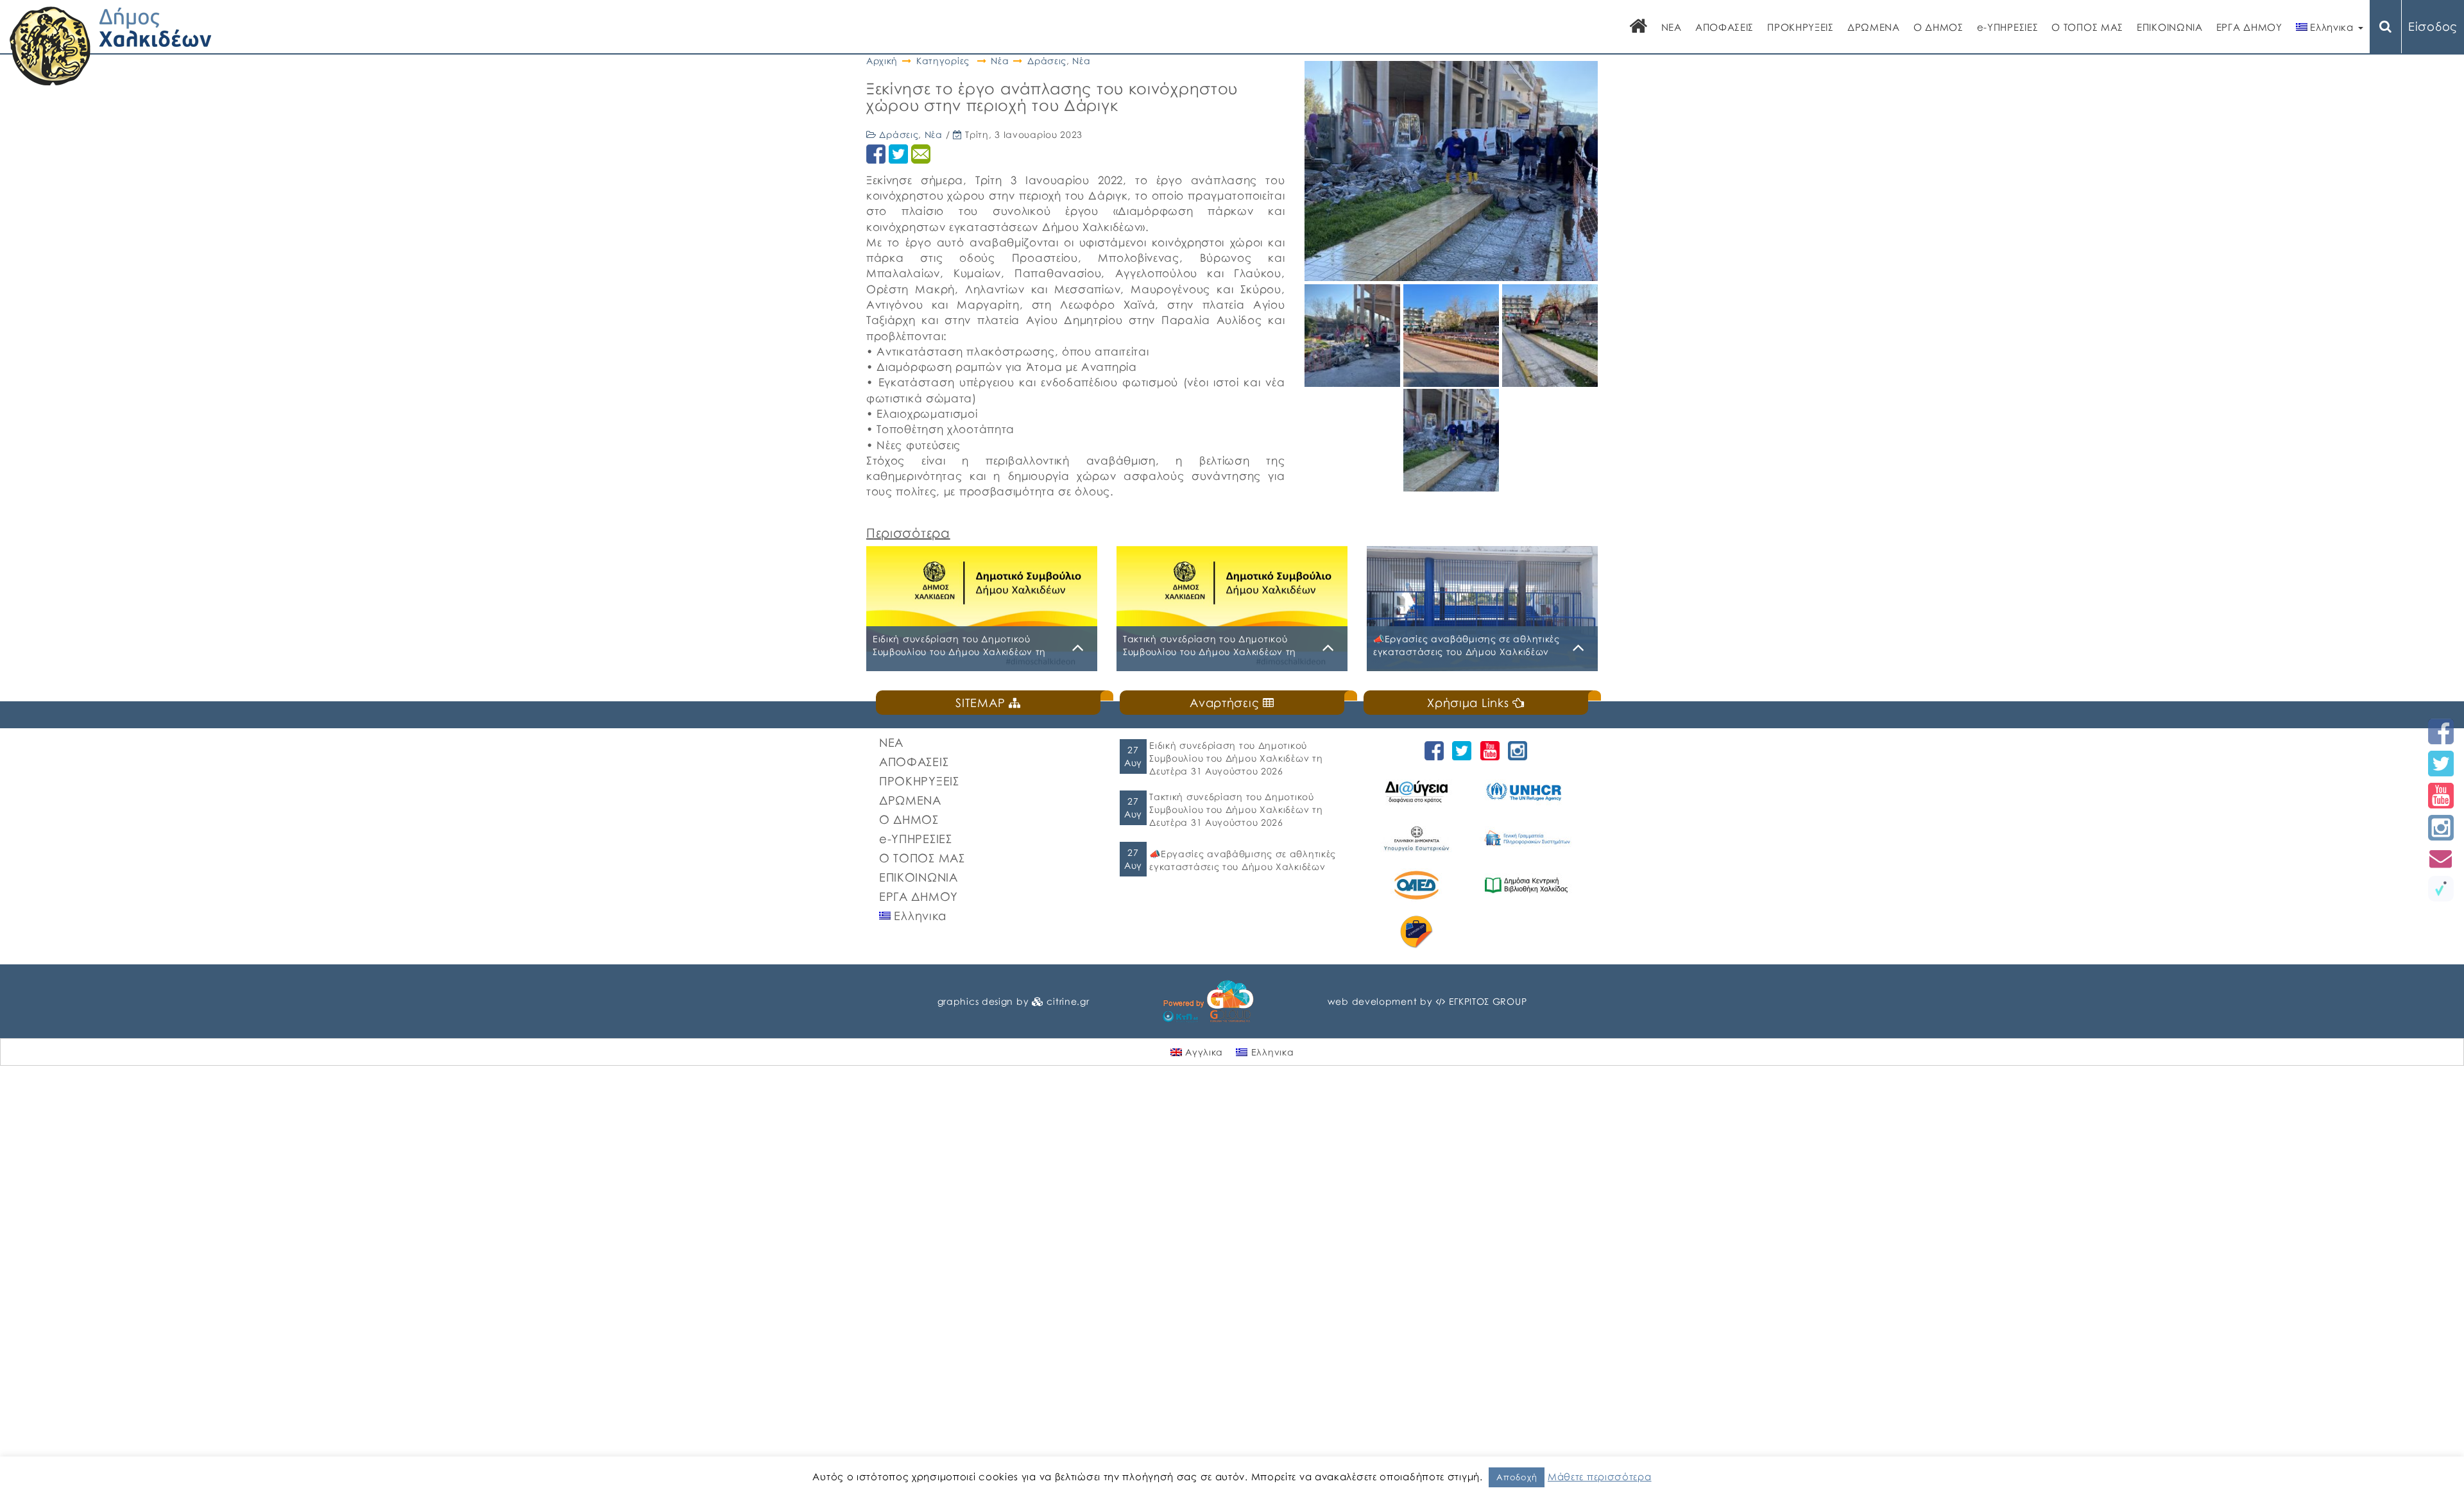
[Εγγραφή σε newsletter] (2441, 858)
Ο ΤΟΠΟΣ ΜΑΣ (2087, 27)
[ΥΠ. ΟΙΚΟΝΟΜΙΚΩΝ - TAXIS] (1528, 838)
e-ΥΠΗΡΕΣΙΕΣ (2008, 27)
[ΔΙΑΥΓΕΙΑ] (1418, 791)
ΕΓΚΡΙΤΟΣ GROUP (1488, 1001)
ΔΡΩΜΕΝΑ (1874, 27)
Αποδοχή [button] (1517, 1477)
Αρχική (882, 61)
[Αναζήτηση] (2386, 27)
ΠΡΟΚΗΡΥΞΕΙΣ (1801, 27)
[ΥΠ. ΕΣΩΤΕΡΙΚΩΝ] (1418, 838)
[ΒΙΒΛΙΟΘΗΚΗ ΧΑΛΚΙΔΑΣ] (1528, 885)
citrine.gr (1068, 1001)
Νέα (1000, 61)
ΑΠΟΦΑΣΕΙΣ (1724, 27)
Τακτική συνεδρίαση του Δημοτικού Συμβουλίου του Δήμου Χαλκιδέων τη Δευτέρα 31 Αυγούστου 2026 (1236, 809)
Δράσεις (1047, 61)
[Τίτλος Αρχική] (1639, 27)
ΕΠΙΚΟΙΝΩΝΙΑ (2170, 27)
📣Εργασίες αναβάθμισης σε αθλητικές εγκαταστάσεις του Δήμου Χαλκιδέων (1243, 860)
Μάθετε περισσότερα (1600, 1476)
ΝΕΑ (1672, 27)
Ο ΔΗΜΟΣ (1938, 27)
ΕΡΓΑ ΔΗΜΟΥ (2249, 27)
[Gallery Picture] (1354, 382)
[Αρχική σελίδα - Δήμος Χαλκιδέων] (111, 45)
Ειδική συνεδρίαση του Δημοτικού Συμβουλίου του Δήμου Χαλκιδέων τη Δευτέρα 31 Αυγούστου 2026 (1236, 758)
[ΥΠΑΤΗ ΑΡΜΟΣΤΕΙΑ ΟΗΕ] (1528, 791)
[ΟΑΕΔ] (1418, 885)
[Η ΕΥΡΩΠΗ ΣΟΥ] (1418, 932)
